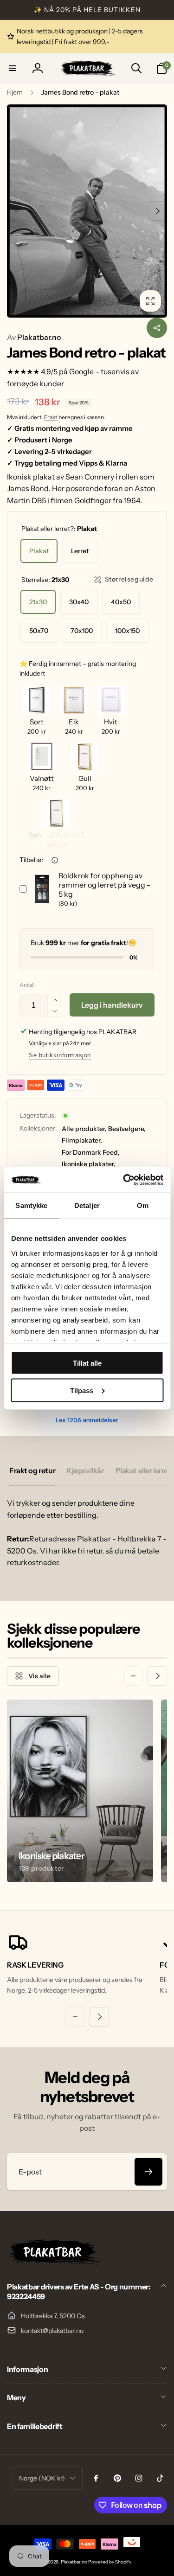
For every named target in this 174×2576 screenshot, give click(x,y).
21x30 (38, 602)
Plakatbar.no (34, 337)
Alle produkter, (84, 1129)
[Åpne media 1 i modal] (87, 211)
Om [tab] (143, 1205)
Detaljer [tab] (87, 1205)
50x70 (39, 631)
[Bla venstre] (17, 211)
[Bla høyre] (157, 211)
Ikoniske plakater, (89, 1164)
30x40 (79, 602)
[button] (13, 68)
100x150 (127, 631)
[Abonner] (148, 2172)
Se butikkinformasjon (60, 1055)
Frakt (51, 417)
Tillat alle (87, 1363)
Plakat (39, 551)
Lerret (80, 551)
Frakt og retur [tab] (32, 1470)
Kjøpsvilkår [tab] (85, 1470)
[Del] (157, 328)
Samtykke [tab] (31, 1205)
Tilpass (82, 1390)
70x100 (82, 631)
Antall (27, 985)
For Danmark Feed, (91, 1152)
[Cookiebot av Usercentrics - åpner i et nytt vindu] (124, 1180)
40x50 (121, 602)
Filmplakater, (82, 1140)
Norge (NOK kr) (42, 2478)
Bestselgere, (127, 1129)
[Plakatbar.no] (53, 2262)
